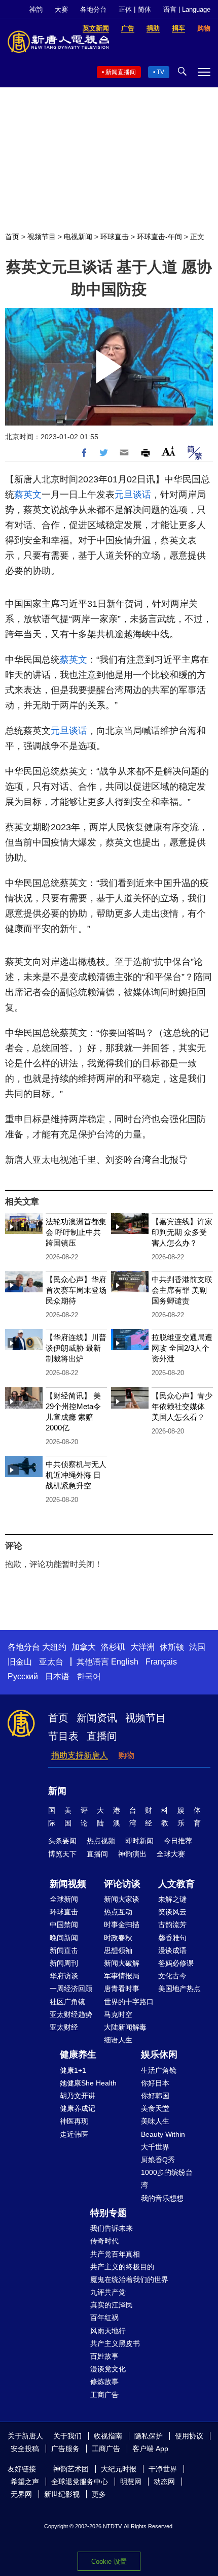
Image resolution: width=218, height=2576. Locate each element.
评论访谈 (122, 1884)
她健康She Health (88, 2083)
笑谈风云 (172, 1912)
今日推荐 (178, 1841)
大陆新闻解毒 (125, 2027)
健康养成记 (78, 2108)
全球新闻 (64, 1899)
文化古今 (172, 1976)
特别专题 (108, 2213)
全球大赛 (171, 1854)
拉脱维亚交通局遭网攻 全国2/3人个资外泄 (182, 1348)
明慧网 (131, 2482)
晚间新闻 (64, 1938)
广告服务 (65, 2449)
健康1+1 (73, 2070)
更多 (99, 2494)
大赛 (61, 9)
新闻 (57, 1791)
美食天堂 (155, 2108)
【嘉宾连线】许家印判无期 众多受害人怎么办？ (182, 1232)
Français (161, 1662)
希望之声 (25, 2482)
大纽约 (54, 1647)
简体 (144, 9)
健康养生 (78, 2055)
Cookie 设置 (109, 2562)
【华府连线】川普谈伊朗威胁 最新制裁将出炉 (76, 1348)
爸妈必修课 (176, 1963)
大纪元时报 (119, 2469)
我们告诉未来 (112, 2228)
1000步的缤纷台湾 (167, 2179)
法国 (197, 1647)
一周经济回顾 (71, 1988)
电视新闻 (78, 237)
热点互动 (118, 1912)
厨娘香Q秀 (158, 2160)
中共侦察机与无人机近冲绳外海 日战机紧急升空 (76, 1475)
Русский (23, 1676)
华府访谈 (64, 1976)
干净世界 (163, 2469)
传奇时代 (104, 2241)
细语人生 (118, 2040)
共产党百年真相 (115, 2254)
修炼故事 (104, 2382)
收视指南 (108, 2436)
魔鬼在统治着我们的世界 (129, 2279)
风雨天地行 (108, 2331)
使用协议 (189, 2436)
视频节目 (42, 237)
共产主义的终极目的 (122, 2267)
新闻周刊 (64, 1963)
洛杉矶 (113, 1647)
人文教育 (176, 1884)
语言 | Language (187, 9)
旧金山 (20, 1662)
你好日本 (155, 2083)
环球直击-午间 (159, 237)
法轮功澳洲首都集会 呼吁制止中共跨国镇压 (76, 1232)
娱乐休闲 (159, 2055)
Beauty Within (163, 2134)
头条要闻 (62, 1841)
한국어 (89, 1676)
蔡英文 (28, 495)
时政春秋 (118, 1938)
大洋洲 (142, 1647)
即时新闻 (139, 1841)
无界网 (21, 2494)
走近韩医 (74, 2134)
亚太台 (51, 1662)
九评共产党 (108, 2292)
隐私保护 (149, 2436)
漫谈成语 (172, 1950)
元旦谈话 (133, 495)
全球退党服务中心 (80, 2482)
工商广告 (104, 2395)
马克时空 (118, 2014)
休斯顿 (172, 1647)
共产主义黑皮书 (115, 2343)
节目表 (63, 1736)
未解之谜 (172, 1899)
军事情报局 (122, 1976)
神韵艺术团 (71, 2469)
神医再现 (74, 2121)
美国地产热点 (179, 1988)
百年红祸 (104, 2318)
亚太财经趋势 (71, 2014)
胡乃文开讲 (78, 2096)
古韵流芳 (172, 1925)
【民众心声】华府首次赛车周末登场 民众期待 (76, 1290)
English (125, 1662)
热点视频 (101, 1841)
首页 (12, 237)
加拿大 (84, 1647)
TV (160, 72)
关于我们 (67, 2436)
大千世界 (155, 2147)
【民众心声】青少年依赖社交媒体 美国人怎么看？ (182, 1406)
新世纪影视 (62, 2494)
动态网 (164, 2482)
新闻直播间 (121, 72)
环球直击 (115, 237)
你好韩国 (155, 2096)
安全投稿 (25, 2449)
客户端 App (150, 2449)
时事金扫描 (122, 1925)
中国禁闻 (64, 1925)
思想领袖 (118, 1950)
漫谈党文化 (108, 2369)
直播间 (102, 1736)
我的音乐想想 (162, 2198)
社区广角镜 (67, 2002)
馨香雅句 (172, 1938)
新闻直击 (64, 1950)
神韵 (36, 9)
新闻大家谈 (122, 1899)
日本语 (57, 1676)
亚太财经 (64, 2027)
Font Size (169, 451)
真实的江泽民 (112, 2305)
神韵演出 (132, 1854)
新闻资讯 (97, 1718)
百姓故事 (104, 2356)
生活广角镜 (159, 2070)
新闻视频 (68, 1884)
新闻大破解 (122, 1963)
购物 (126, 1755)
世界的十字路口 (129, 2002)
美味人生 (155, 2121)
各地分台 (93, 9)
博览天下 (62, 1854)
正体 (125, 9)
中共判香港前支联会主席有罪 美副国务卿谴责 (182, 1290)
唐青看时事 (122, 1988)
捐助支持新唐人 (80, 1755)
